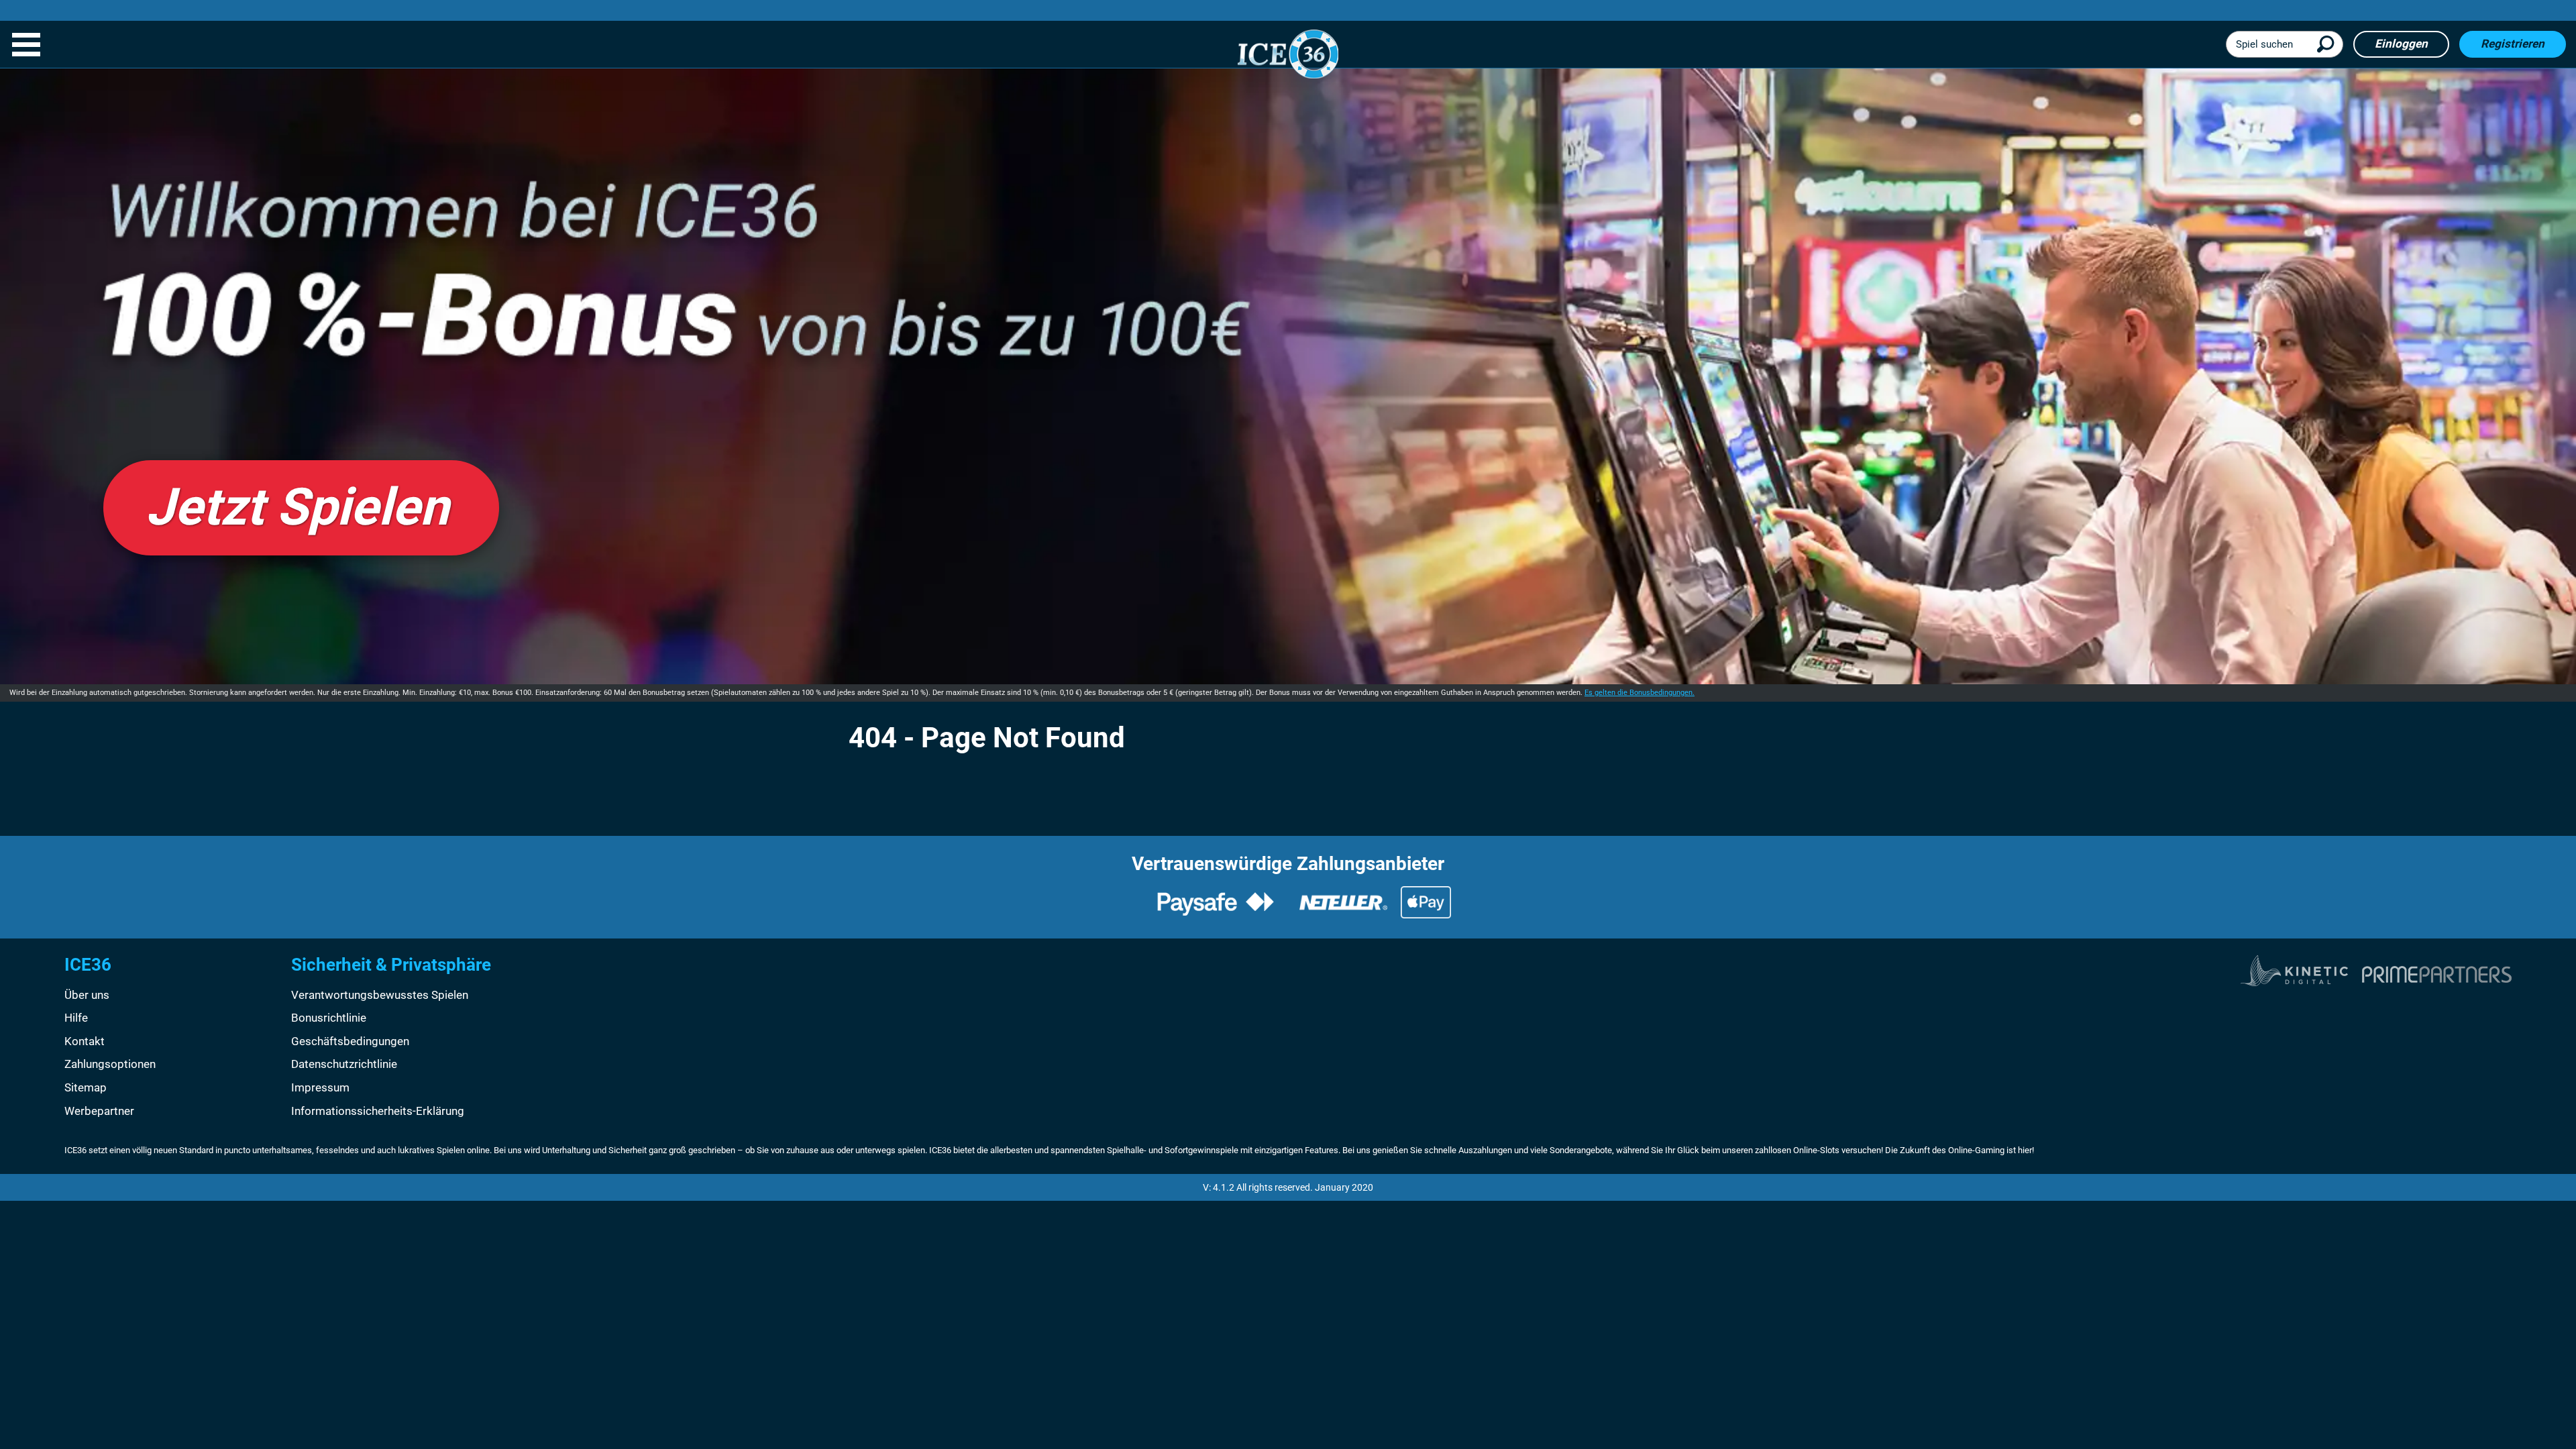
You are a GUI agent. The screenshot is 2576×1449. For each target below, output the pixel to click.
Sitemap (86, 1087)
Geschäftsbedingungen (350, 1041)
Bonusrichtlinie (329, 1018)
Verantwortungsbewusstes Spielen (380, 995)
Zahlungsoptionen (110, 1064)
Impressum (320, 1087)
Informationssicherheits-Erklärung (378, 1111)
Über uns (87, 995)
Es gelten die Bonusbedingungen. (1640, 693)
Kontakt (85, 1041)
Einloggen (2401, 44)
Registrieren (2513, 44)
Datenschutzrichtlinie (344, 1064)
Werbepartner (99, 1111)
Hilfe (76, 1018)
